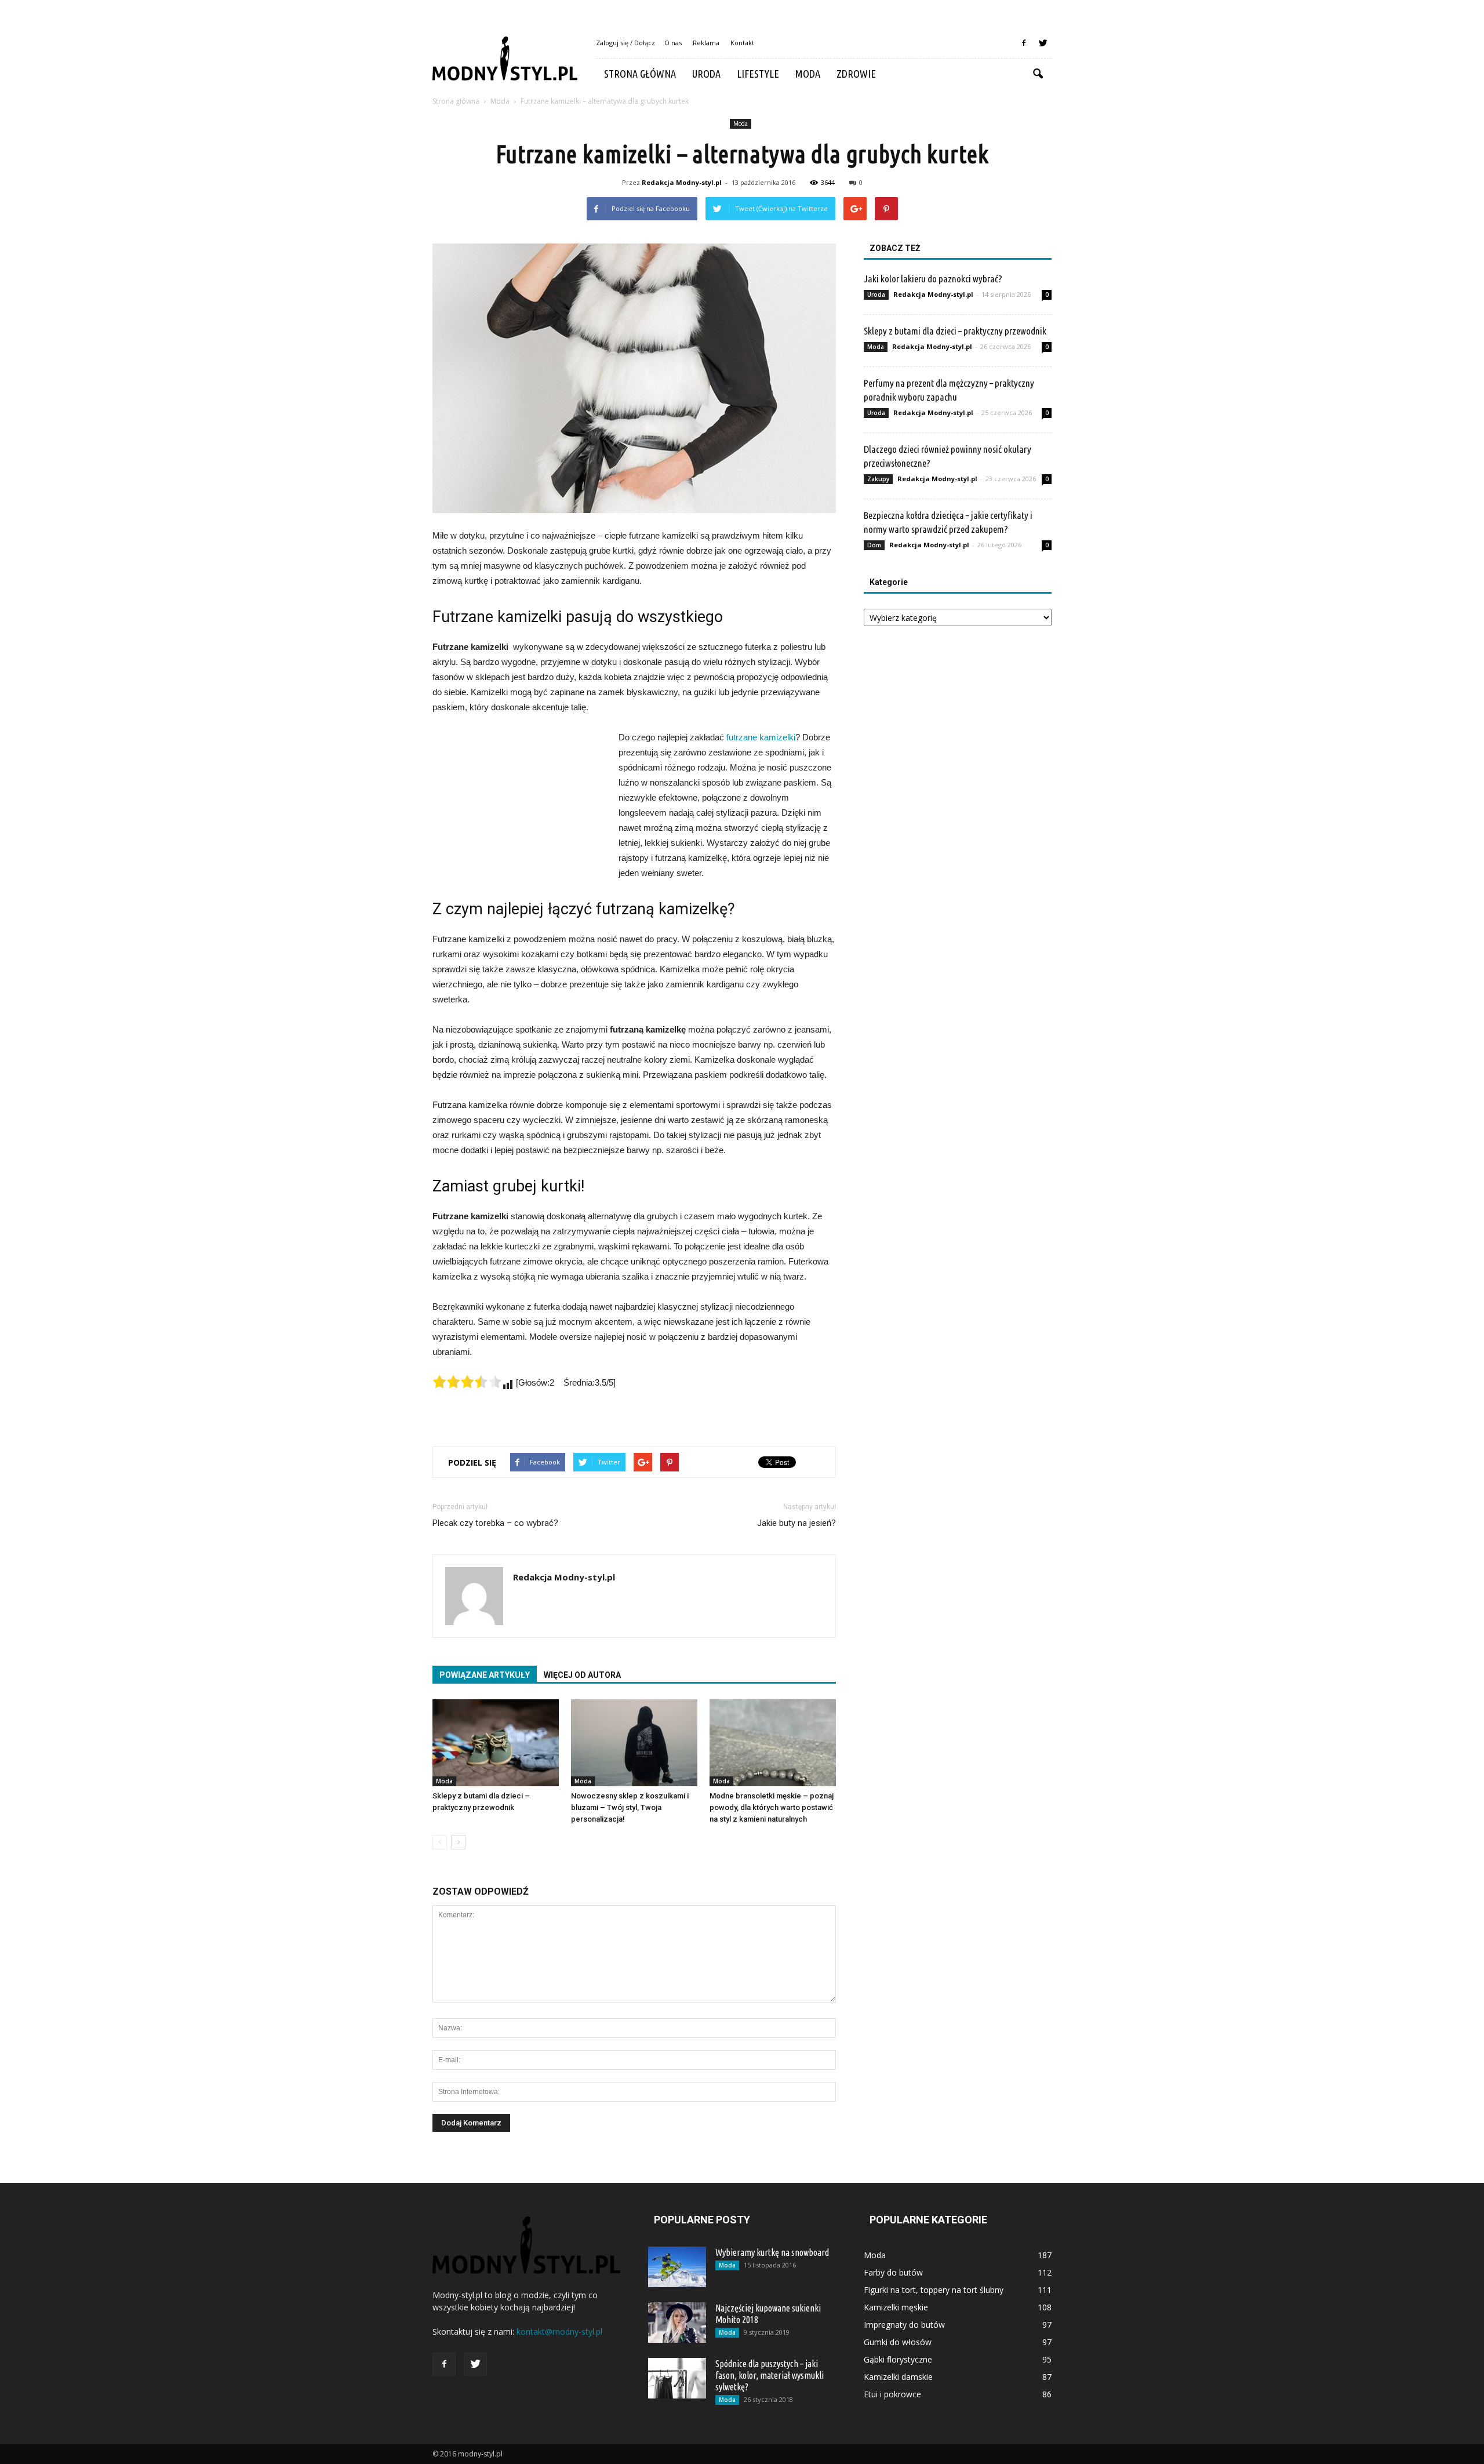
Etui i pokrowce (892, 2394)
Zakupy (878, 479)
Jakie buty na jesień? (796, 1523)
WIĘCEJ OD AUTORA (582, 1675)
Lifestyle (758, 74)
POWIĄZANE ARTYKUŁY (485, 1675)
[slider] (467, 1382)
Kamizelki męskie (896, 2307)
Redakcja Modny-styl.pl (682, 182)
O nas (673, 43)
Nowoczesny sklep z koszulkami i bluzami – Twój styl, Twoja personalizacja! (630, 1807)
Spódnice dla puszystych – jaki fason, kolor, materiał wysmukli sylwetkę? (770, 2375)
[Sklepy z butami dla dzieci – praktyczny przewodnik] (496, 1743)
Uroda (706, 74)
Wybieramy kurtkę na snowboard (772, 2252)
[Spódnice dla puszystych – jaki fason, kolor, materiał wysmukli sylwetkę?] (677, 2378)
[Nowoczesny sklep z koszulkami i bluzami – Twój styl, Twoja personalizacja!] (634, 1743)
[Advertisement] (519, 808)
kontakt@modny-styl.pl (559, 2332)
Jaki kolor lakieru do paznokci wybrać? (933, 279)
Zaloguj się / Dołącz (625, 43)
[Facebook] (1024, 43)
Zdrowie (856, 74)
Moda (808, 74)
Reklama (706, 43)
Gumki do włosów (898, 2342)
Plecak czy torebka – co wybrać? (495, 1523)
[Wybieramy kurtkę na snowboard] (677, 2267)
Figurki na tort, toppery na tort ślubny (934, 2290)
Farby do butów (893, 2272)
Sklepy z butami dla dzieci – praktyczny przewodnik (955, 331)
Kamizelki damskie (898, 2377)
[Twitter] (1043, 43)
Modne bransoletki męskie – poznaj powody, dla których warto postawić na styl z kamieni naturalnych (772, 1807)
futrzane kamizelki (761, 737)
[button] (1038, 74)
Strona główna (640, 74)
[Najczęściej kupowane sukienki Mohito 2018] (677, 2323)
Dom (874, 545)
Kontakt (742, 43)
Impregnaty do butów (904, 2325)
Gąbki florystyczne (898, 2359)
